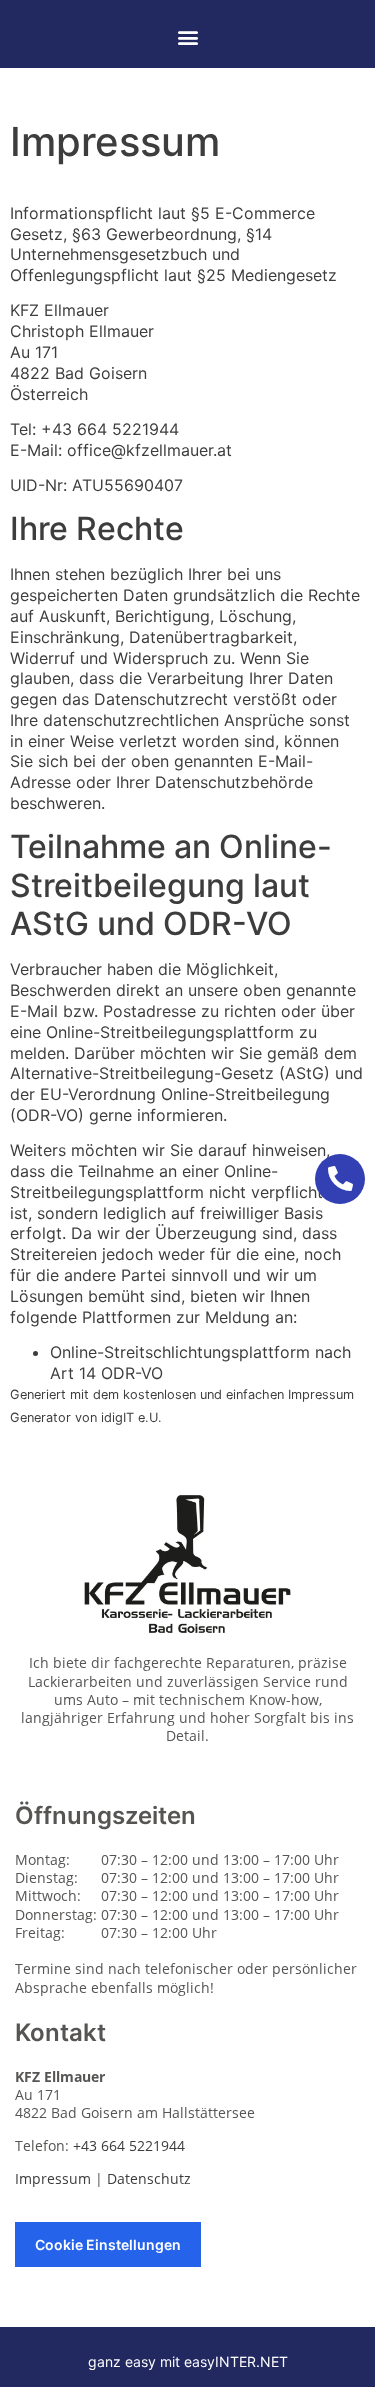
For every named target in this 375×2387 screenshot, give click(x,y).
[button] (187, 36)
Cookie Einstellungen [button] (108, 2244)
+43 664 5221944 (107, 429)
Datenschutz (149, 2178)
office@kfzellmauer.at (149, 450)
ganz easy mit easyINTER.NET (188, 2361)
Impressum (53, 2178)
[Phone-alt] (340, 1179)
